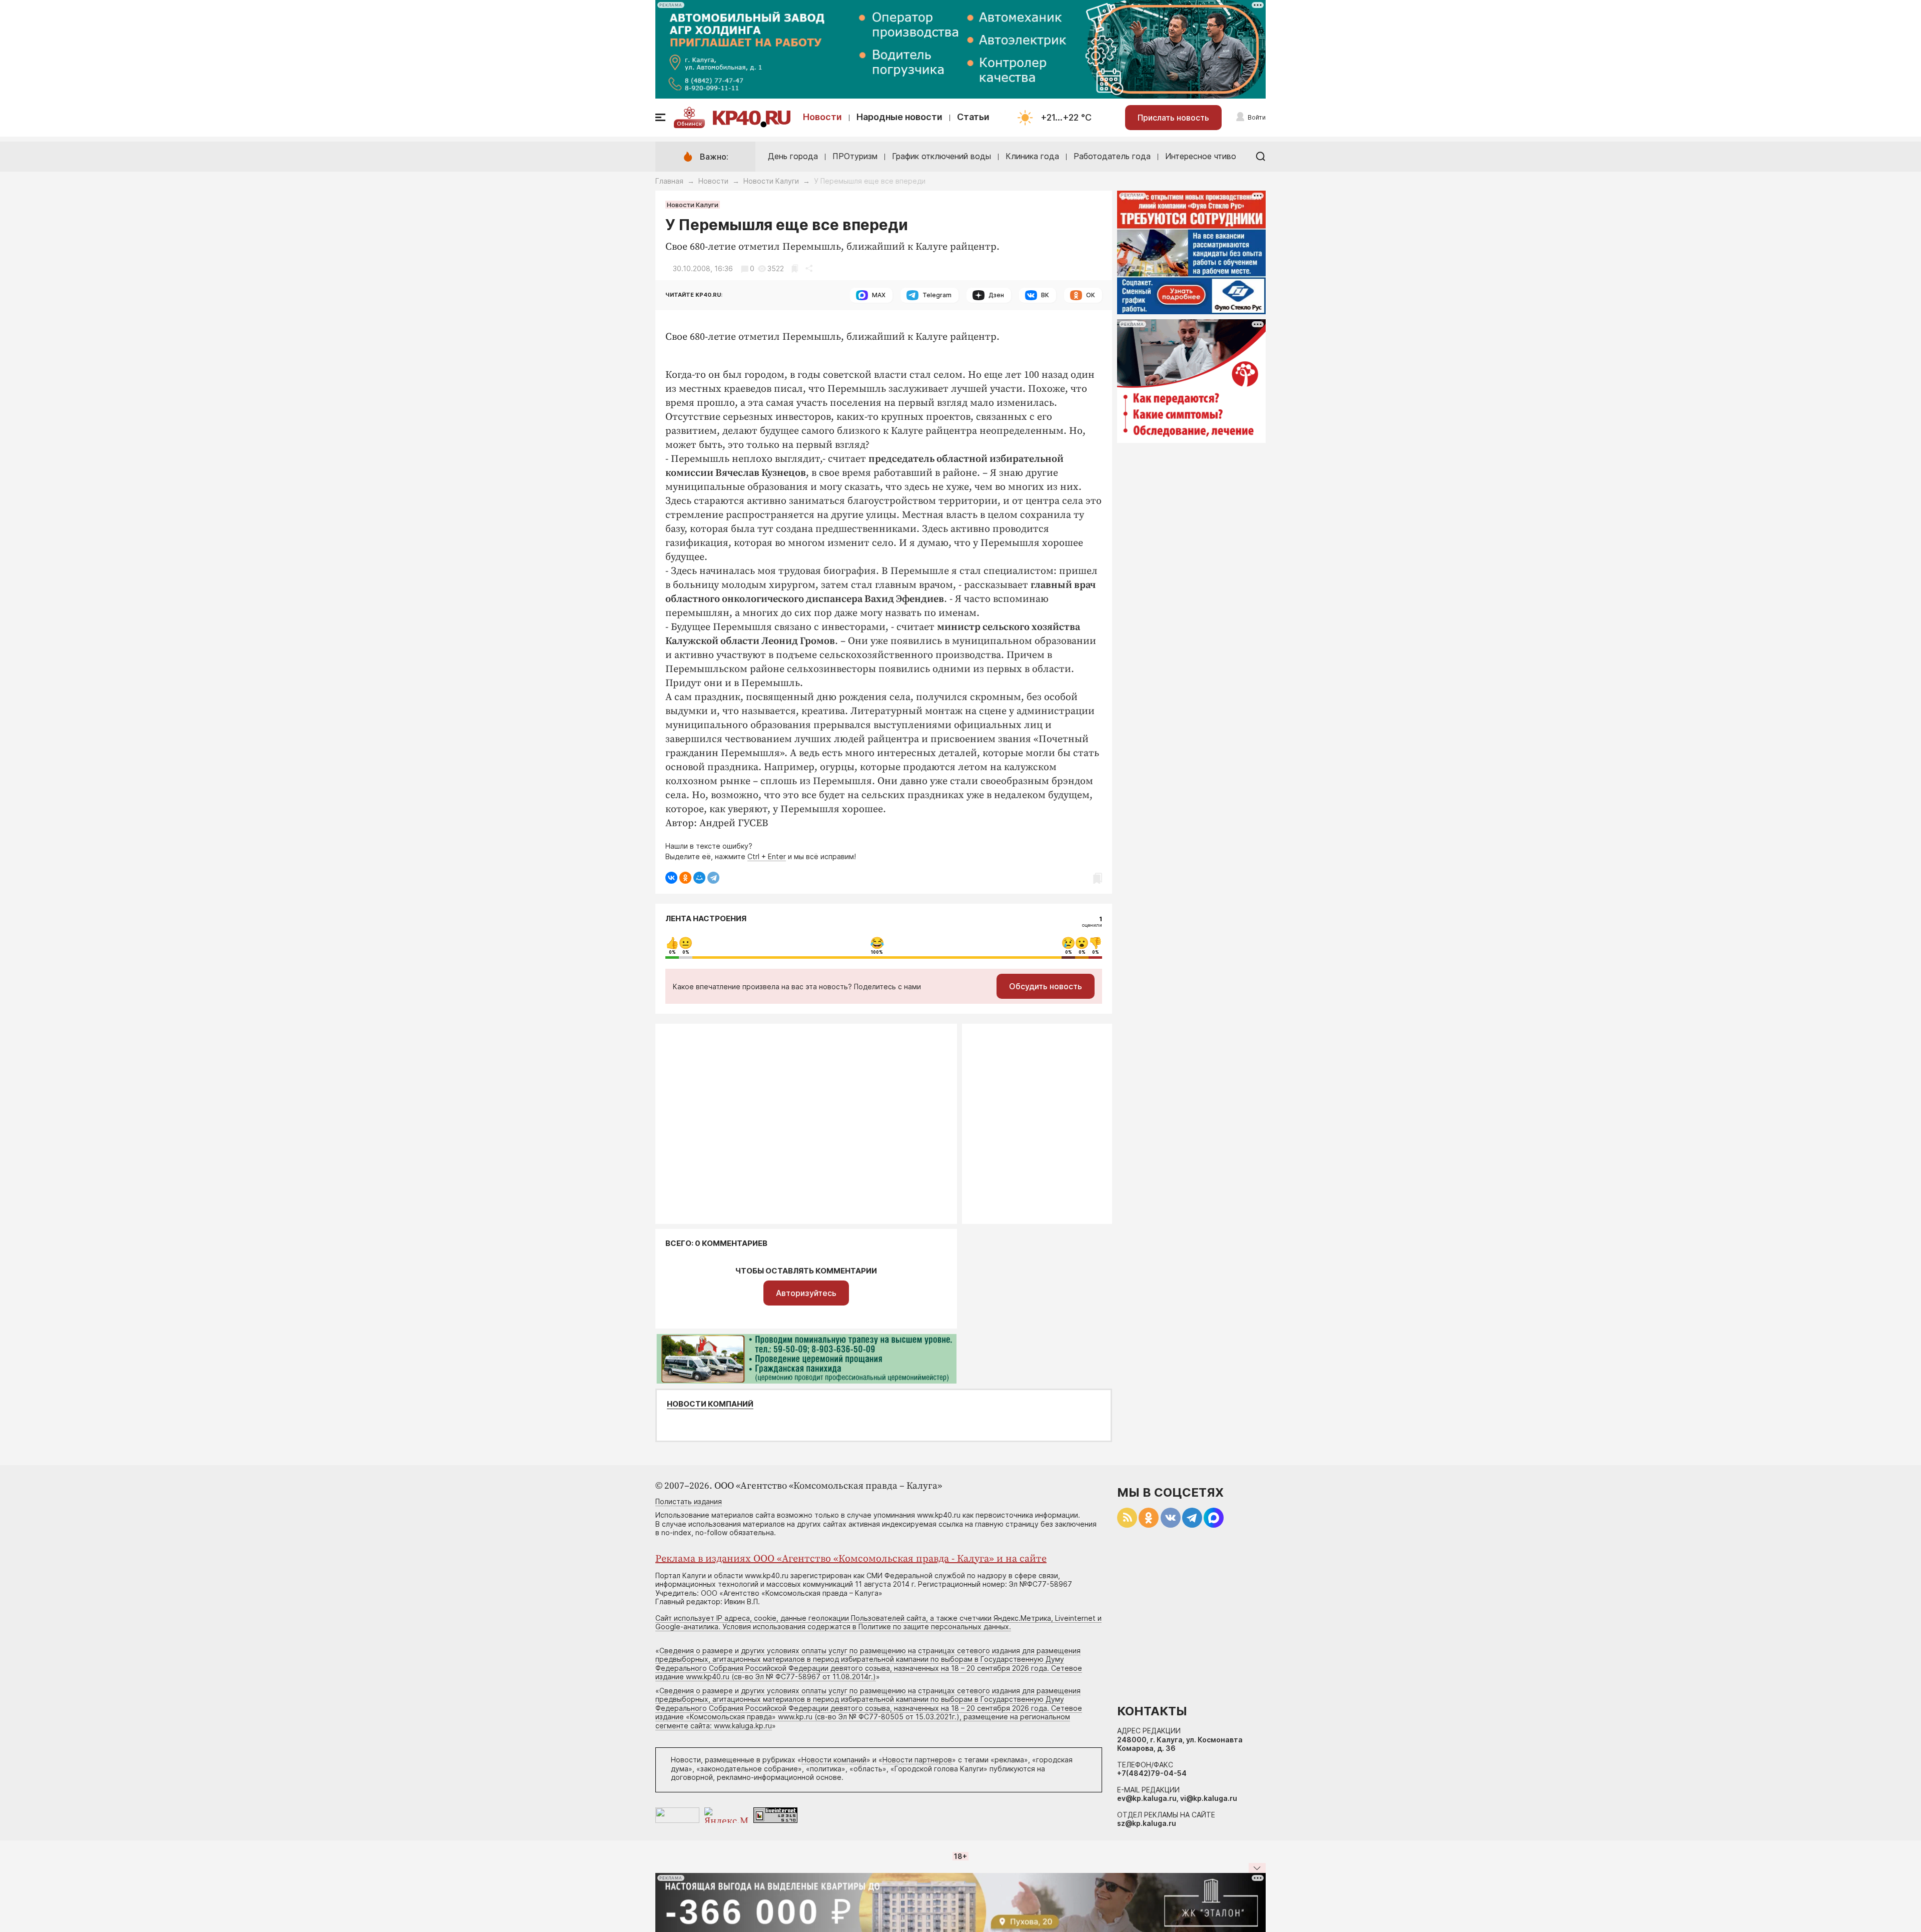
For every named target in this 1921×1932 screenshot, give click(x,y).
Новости (822, 117)
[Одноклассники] (685, 878)
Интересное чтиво (1201, 156)
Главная (669, 181)
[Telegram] (713, 878)
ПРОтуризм (855, 156)
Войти (1257, 117)
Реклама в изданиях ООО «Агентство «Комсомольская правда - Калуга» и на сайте (851, 1559)
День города (793, 156)
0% (672, 952)
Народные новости (899, 117)
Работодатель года (1112, 156)
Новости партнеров (917, 1760)
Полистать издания (689, 1501)
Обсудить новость (1046, 986)
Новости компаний (710, 1404)
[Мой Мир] (699, 878)
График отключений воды (941, 156)
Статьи (973, 117)
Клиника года (1032, 156)
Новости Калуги (771, 181)
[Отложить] (795, 268)
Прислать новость (1173, 118)
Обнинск (689, 124)
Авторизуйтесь (806, 1293)
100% (877, 952)
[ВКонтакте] (671, 878)
